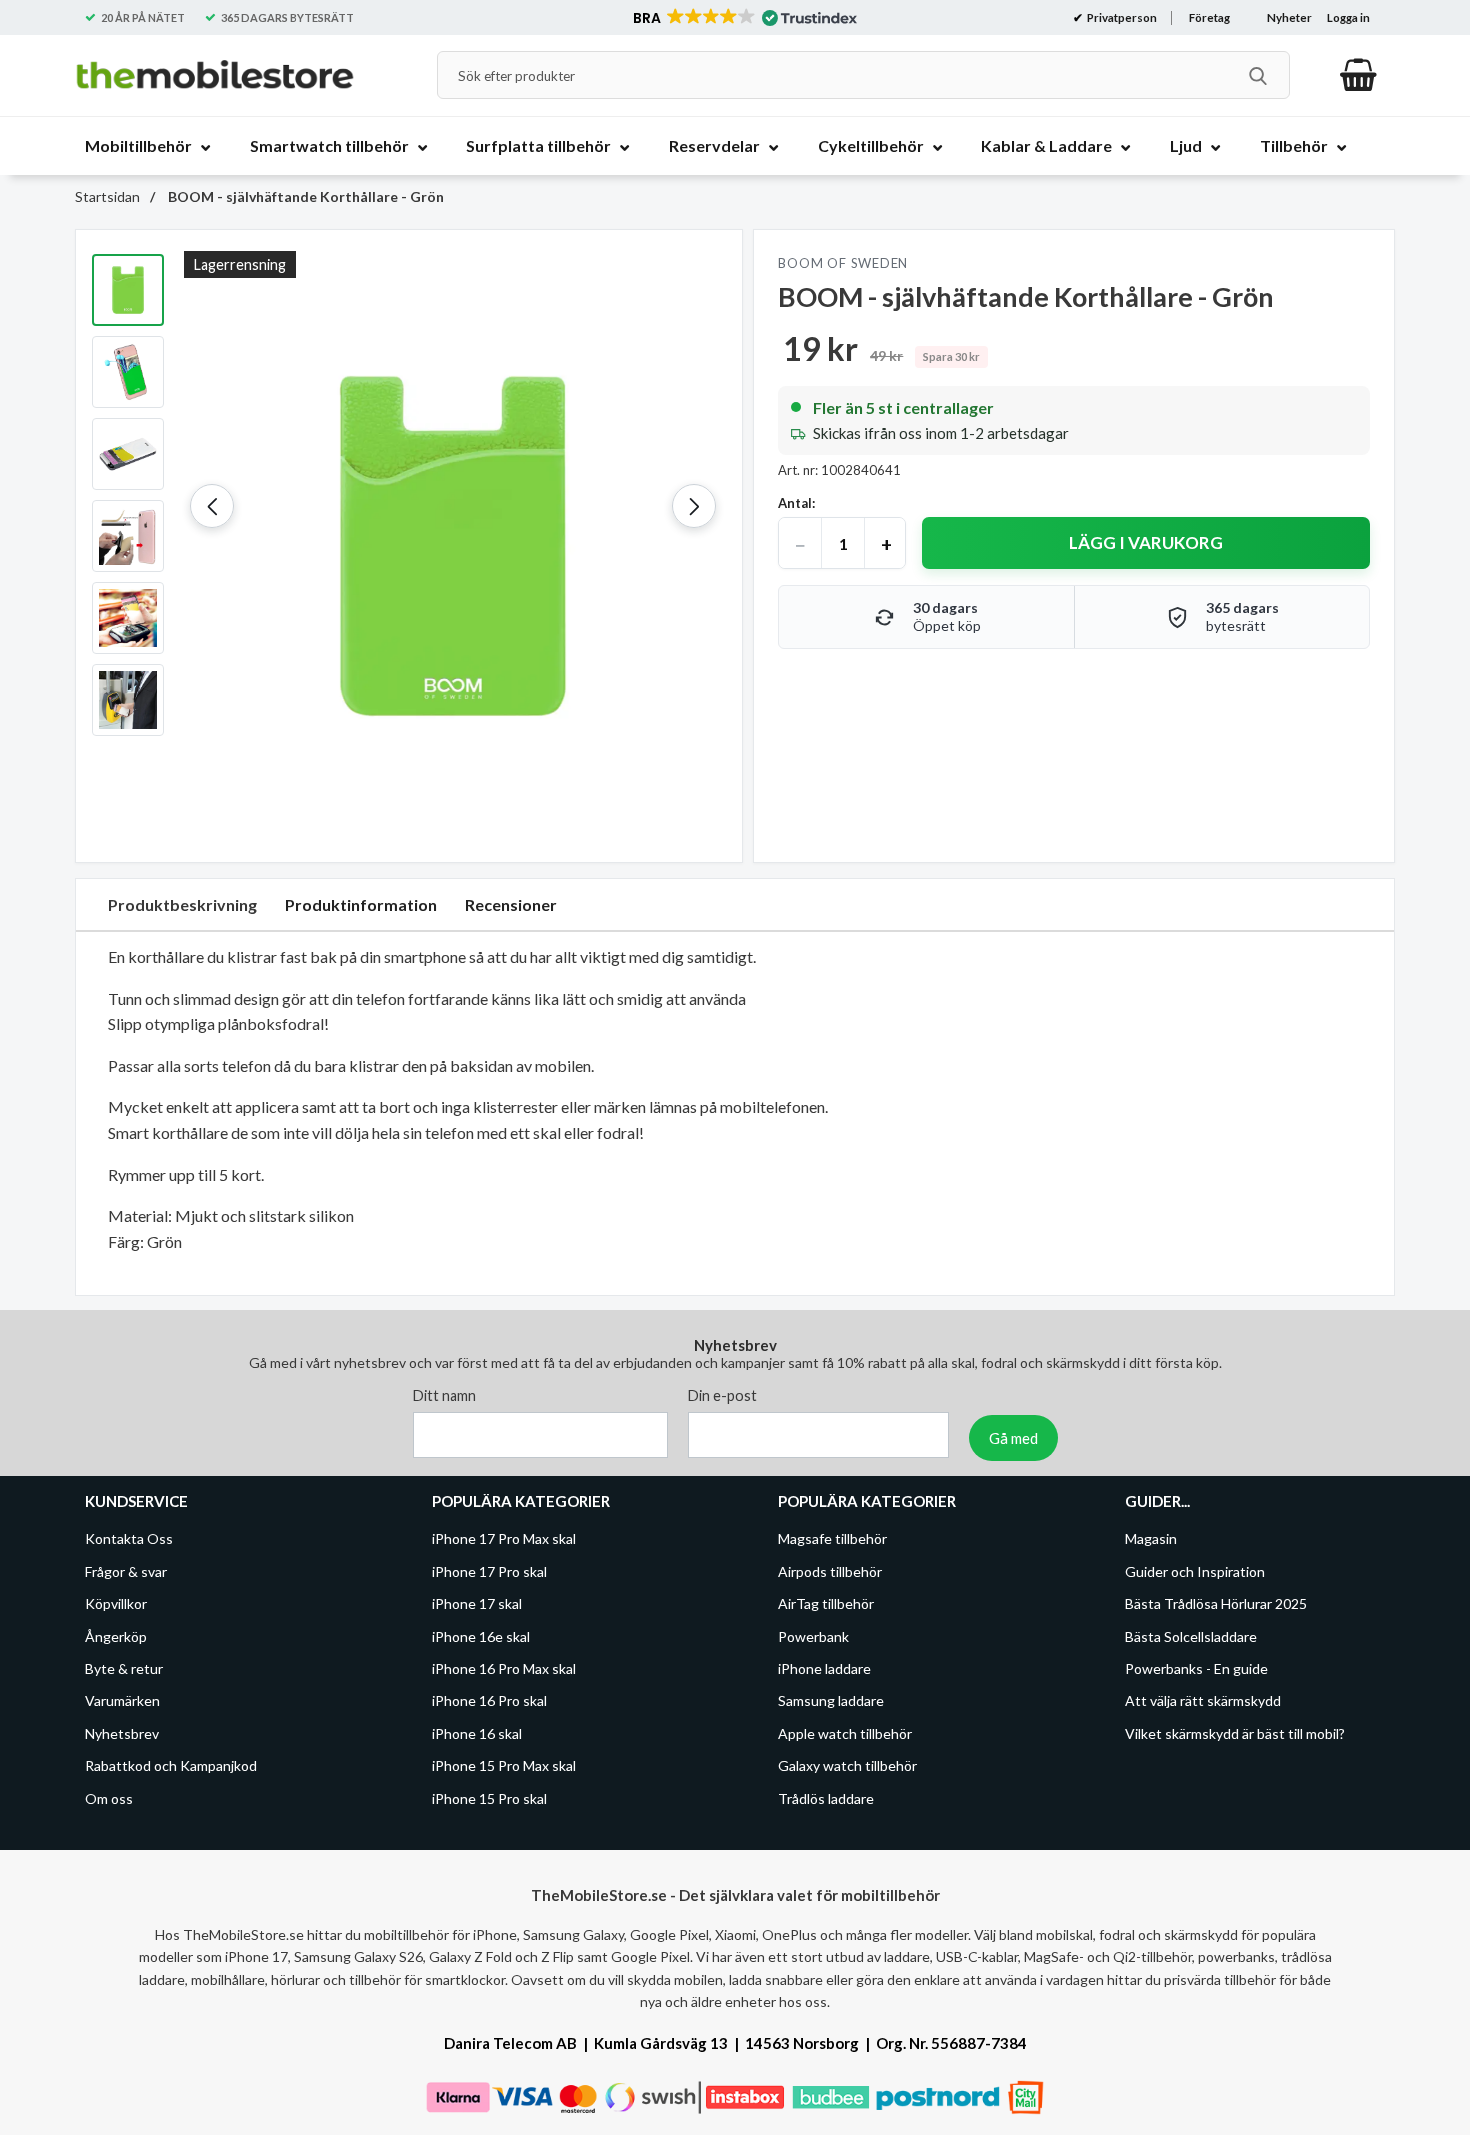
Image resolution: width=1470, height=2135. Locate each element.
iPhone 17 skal (477, 1604)
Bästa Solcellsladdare (1191, 1636)
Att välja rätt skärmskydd (1203, 1701)
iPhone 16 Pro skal (489, 1701)
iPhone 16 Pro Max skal (504, 1668)
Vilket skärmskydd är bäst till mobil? (1235, 1733)
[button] (743, 18)
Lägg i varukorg (1146, 542)
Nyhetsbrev (122, 1733)
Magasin (1151, 1539)
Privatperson (1121, 17)
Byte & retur (124, 1668)
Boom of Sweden (843, 263)
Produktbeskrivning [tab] (182, 904)
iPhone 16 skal (477, 1733)
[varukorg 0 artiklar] (1358, 75)
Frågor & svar (126, 1571)
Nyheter (1289, 17)
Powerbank (813, 1636)
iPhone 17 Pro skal (489, 1571)
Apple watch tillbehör (845, 1733)
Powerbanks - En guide (1196, 1668)
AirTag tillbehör (826, 1604)
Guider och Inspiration (1195, 1571)
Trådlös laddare (826, 1798)
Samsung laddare (831, 1701)
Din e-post (722, 1396)
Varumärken (122, 1701)
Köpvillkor (116, 1604)
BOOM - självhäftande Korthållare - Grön (304, 196)
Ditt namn (444, 1396)
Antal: (796, 503)
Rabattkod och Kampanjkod (171, 1766)
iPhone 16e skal (481, 1636)
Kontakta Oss (129, 1539)
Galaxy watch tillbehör (847, 1766)
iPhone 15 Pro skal (489, 1798)
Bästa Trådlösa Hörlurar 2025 (1216, 1604)
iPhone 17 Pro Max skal (504, 1539)
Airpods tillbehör (830, 1571)
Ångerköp (116, 1636)
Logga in (1348, 17)
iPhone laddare (824, 1668)
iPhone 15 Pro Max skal (504, 1766)
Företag (1209, 17)
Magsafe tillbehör (832, 1539)
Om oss (109, 1798)
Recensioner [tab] (511, 904)
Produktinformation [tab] (361, 904)
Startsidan (107, 196)
